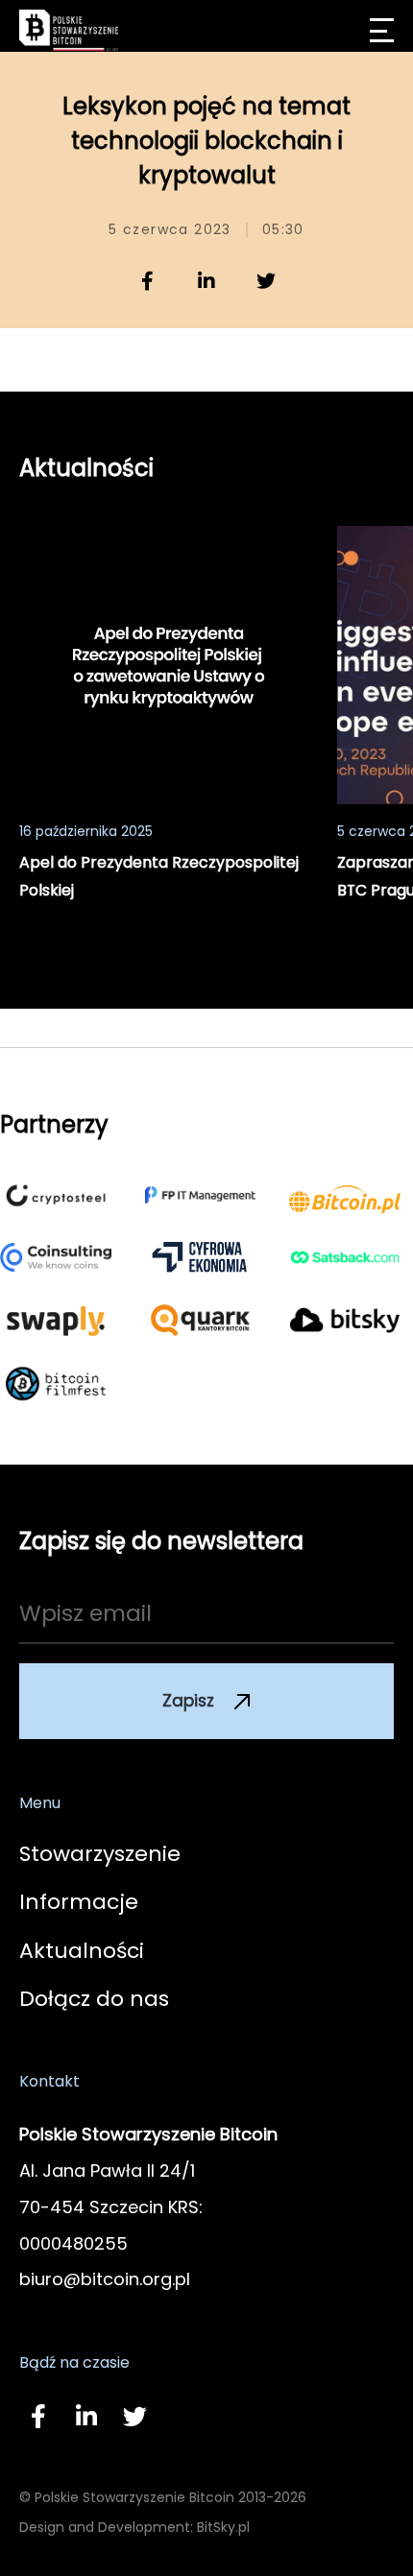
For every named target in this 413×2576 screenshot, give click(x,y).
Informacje (79, 1902)
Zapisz (188, 1701)
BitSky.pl (223, 2527)
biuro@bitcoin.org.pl (105, 2279)
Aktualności (82, 1951)
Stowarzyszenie (100, 1854)
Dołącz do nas (94, 1999)
